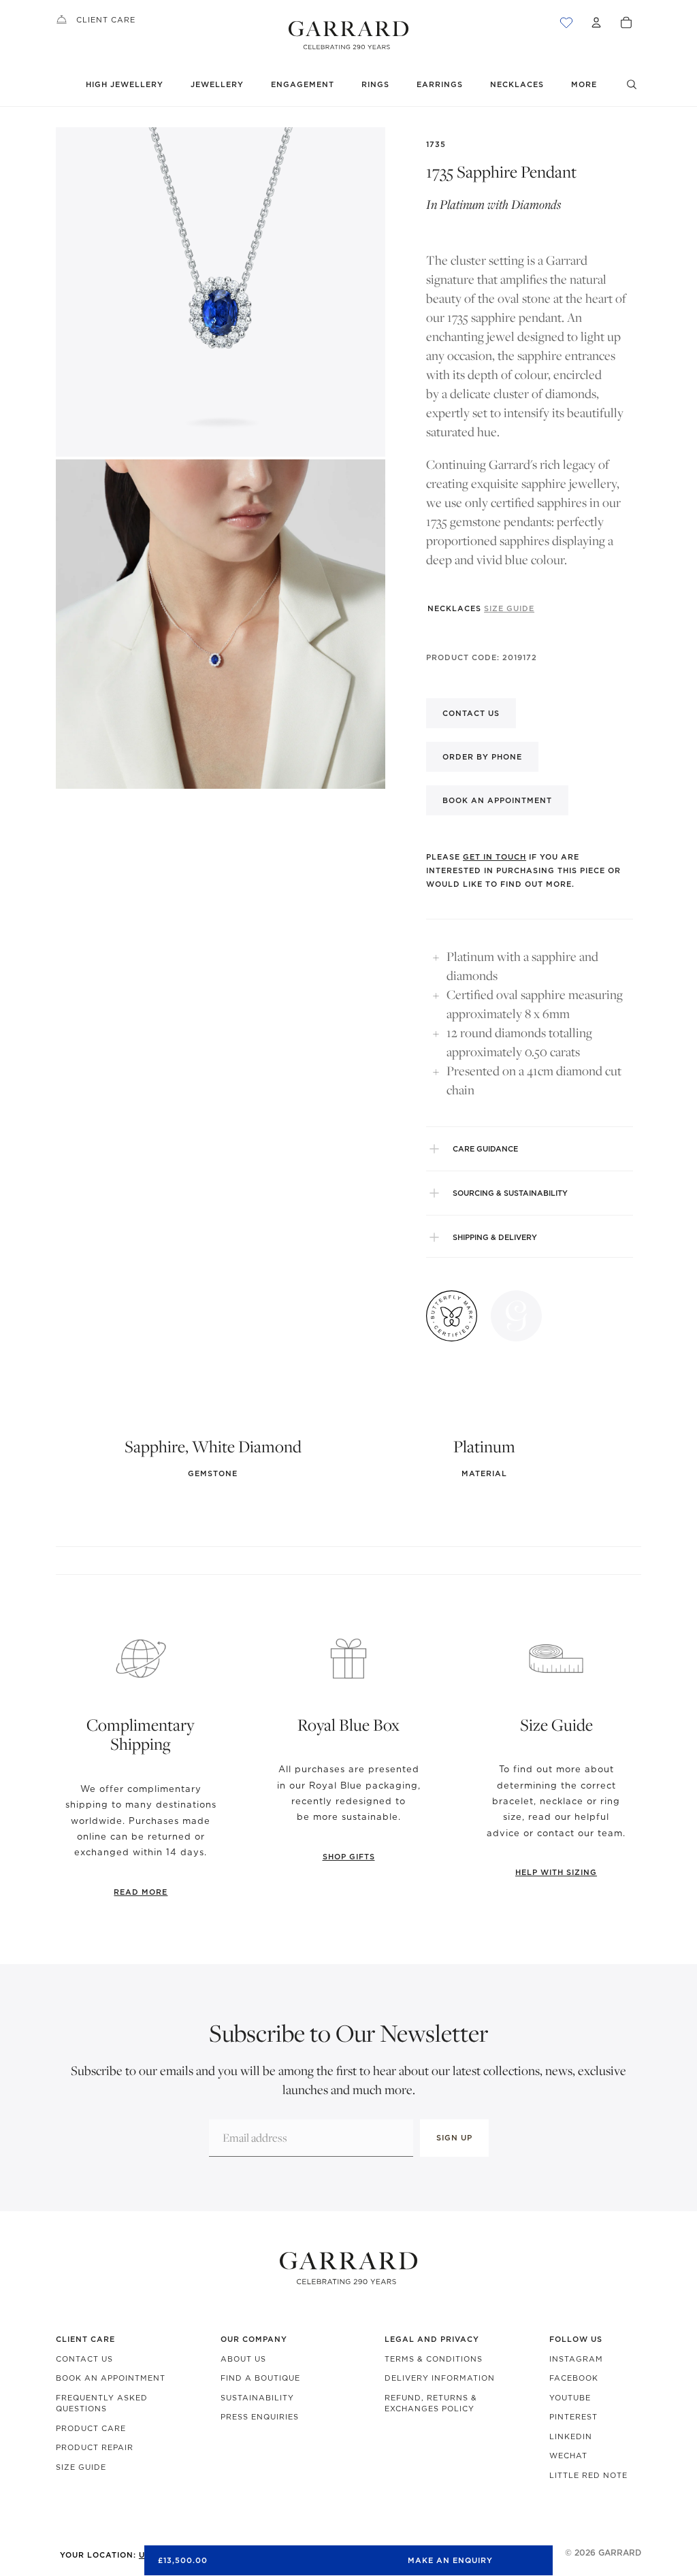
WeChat (568, 2456)
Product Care (91, 2428)
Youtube (570, 2398)
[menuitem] (584, 85)
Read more (141, 1892)
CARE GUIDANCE (485, 1149)
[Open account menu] (596, 22)
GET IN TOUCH (495, 857)
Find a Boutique (260, 2378)
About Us (243, 2359)
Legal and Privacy (432, 2339)
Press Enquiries (260, 2417)
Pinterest (573, 2417)
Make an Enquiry (450, 2560)
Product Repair (95, 2447)
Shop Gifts (349, 1857)
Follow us (576, 2339)
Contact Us (84, 2359)
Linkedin (571, 2436)
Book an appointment (497, 800)
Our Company (254, 2339)
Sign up (454, 2138)
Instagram (576, 2359)
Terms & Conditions (434, 2359)
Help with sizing (556, 1872)
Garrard (620, 2553)
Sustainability (257, 2398)
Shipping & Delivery (495, 1237)
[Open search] (632, 84)
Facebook (574, 2378)
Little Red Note (588, 2475)
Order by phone (482, 757)
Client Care (106, 20)
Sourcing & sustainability (510, 1193)
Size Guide (81, 2467)
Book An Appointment (111, 2378)
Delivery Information (440, 2378)
